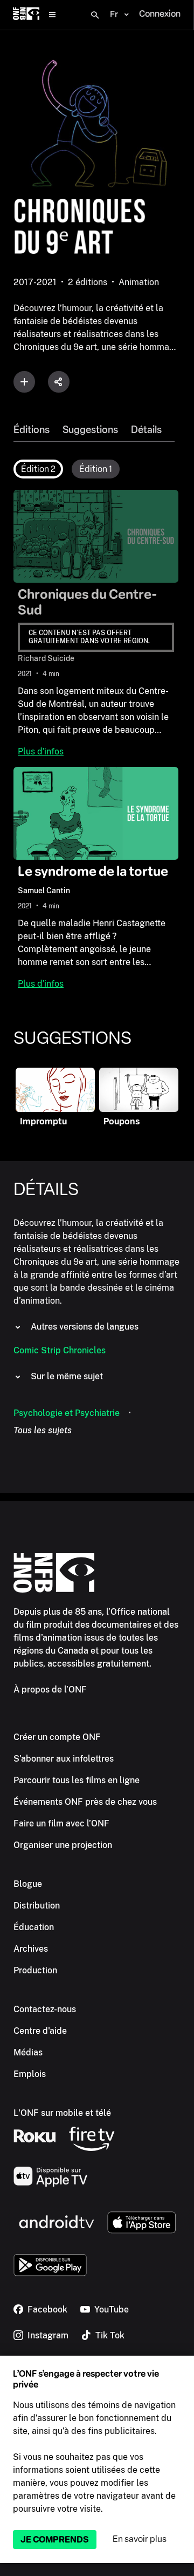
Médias (28, 2052)
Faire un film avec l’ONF (61, 1823)
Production (35, 1970)
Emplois (30, 2074)
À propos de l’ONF (50, 1690)
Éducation (34, 1927)
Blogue (28, 1884)
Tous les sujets (43, 1430)
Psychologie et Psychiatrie (67, 1413)
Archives (31, 1949)
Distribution (37, 1906)
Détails (146, 430)
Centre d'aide (40, 2031)
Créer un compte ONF (57, 1737)
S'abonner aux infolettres (64, 1759)
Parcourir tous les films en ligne (77, 1780)
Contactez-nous (45, 2009)
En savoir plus (140, 2539)
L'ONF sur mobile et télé (62, 2113)
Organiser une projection (63, 1845)
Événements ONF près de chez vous (85, 1802)
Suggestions (90, 430)
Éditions (32, 430)
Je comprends (55, 2540)
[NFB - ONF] (26, 15)
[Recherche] (95, 15)
